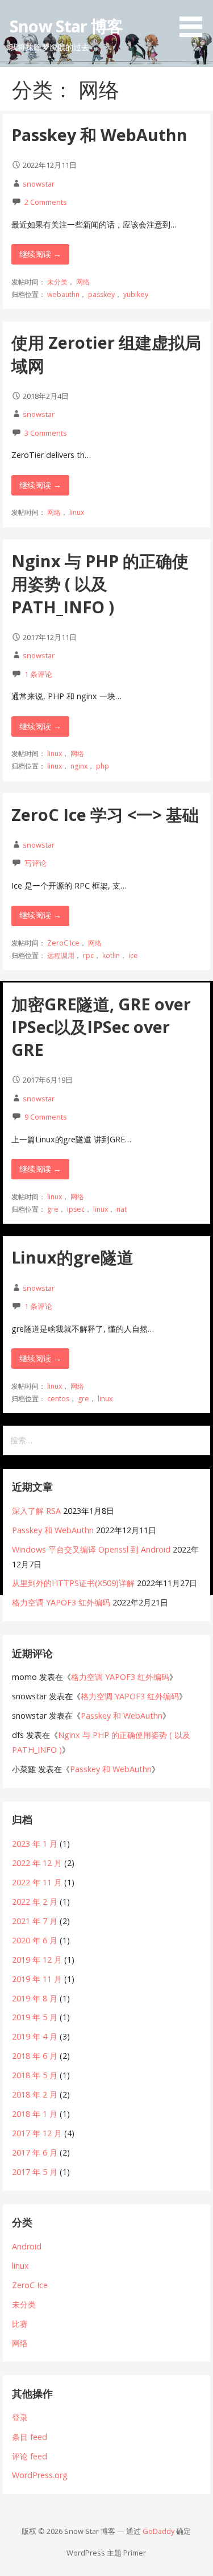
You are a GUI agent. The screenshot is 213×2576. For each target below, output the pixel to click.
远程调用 (61, 955)
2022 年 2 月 (35, 1902)
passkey (101, 294)
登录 (20, 2418)
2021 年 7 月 (35, 1921)
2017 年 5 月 (35, 2172)
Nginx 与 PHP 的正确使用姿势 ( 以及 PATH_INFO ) (100, 584)
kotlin (111, 955)
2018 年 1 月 (35, 2114)
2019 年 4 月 (35, 2036)
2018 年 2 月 (35, 2094)
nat (122, 1209)
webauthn (63, 294)
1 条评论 (38, 674)
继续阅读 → (40, 254)
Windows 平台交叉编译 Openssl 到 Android (91, 1549)
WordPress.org (40, 2475)
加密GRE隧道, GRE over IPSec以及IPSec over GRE (101, 1027)
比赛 (20, 2324)
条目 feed (30, 2437)
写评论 (35, 863)
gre (53, 1209)
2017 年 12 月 (37, 2133)
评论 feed (30, 2456)
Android (27, 2246)
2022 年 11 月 (37, 1882)
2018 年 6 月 (35, 2056)
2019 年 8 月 (35, 1998)
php (103, 766)
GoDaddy (158, 2531)
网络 (83, 282)
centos (58, 1399)
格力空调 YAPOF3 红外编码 (61, 1602)
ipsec (76, 1209)
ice (133, 955)
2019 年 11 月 (37, 1979)
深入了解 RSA (36, 1511)
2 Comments (46, 202)
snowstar (39, 184)
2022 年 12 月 (37, 1863)
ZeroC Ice (63, 943)
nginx (79, 766)
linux (77, 512)
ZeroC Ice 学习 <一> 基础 (105, 814)
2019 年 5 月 (35, 2017)
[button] (195, 20)
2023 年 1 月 (35, 1844)
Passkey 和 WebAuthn (99, 135)
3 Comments (46, 433)
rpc (88, 955)
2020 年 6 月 (35, 1940)
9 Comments (46, 1117)
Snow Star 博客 (66, 26)
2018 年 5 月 (35, 2075)
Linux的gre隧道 (72, 1257)
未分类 (57, 282)
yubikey (136, 294)
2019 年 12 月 (37, 1960)
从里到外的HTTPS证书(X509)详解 (73, 1583)
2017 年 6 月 (35, 2152)
